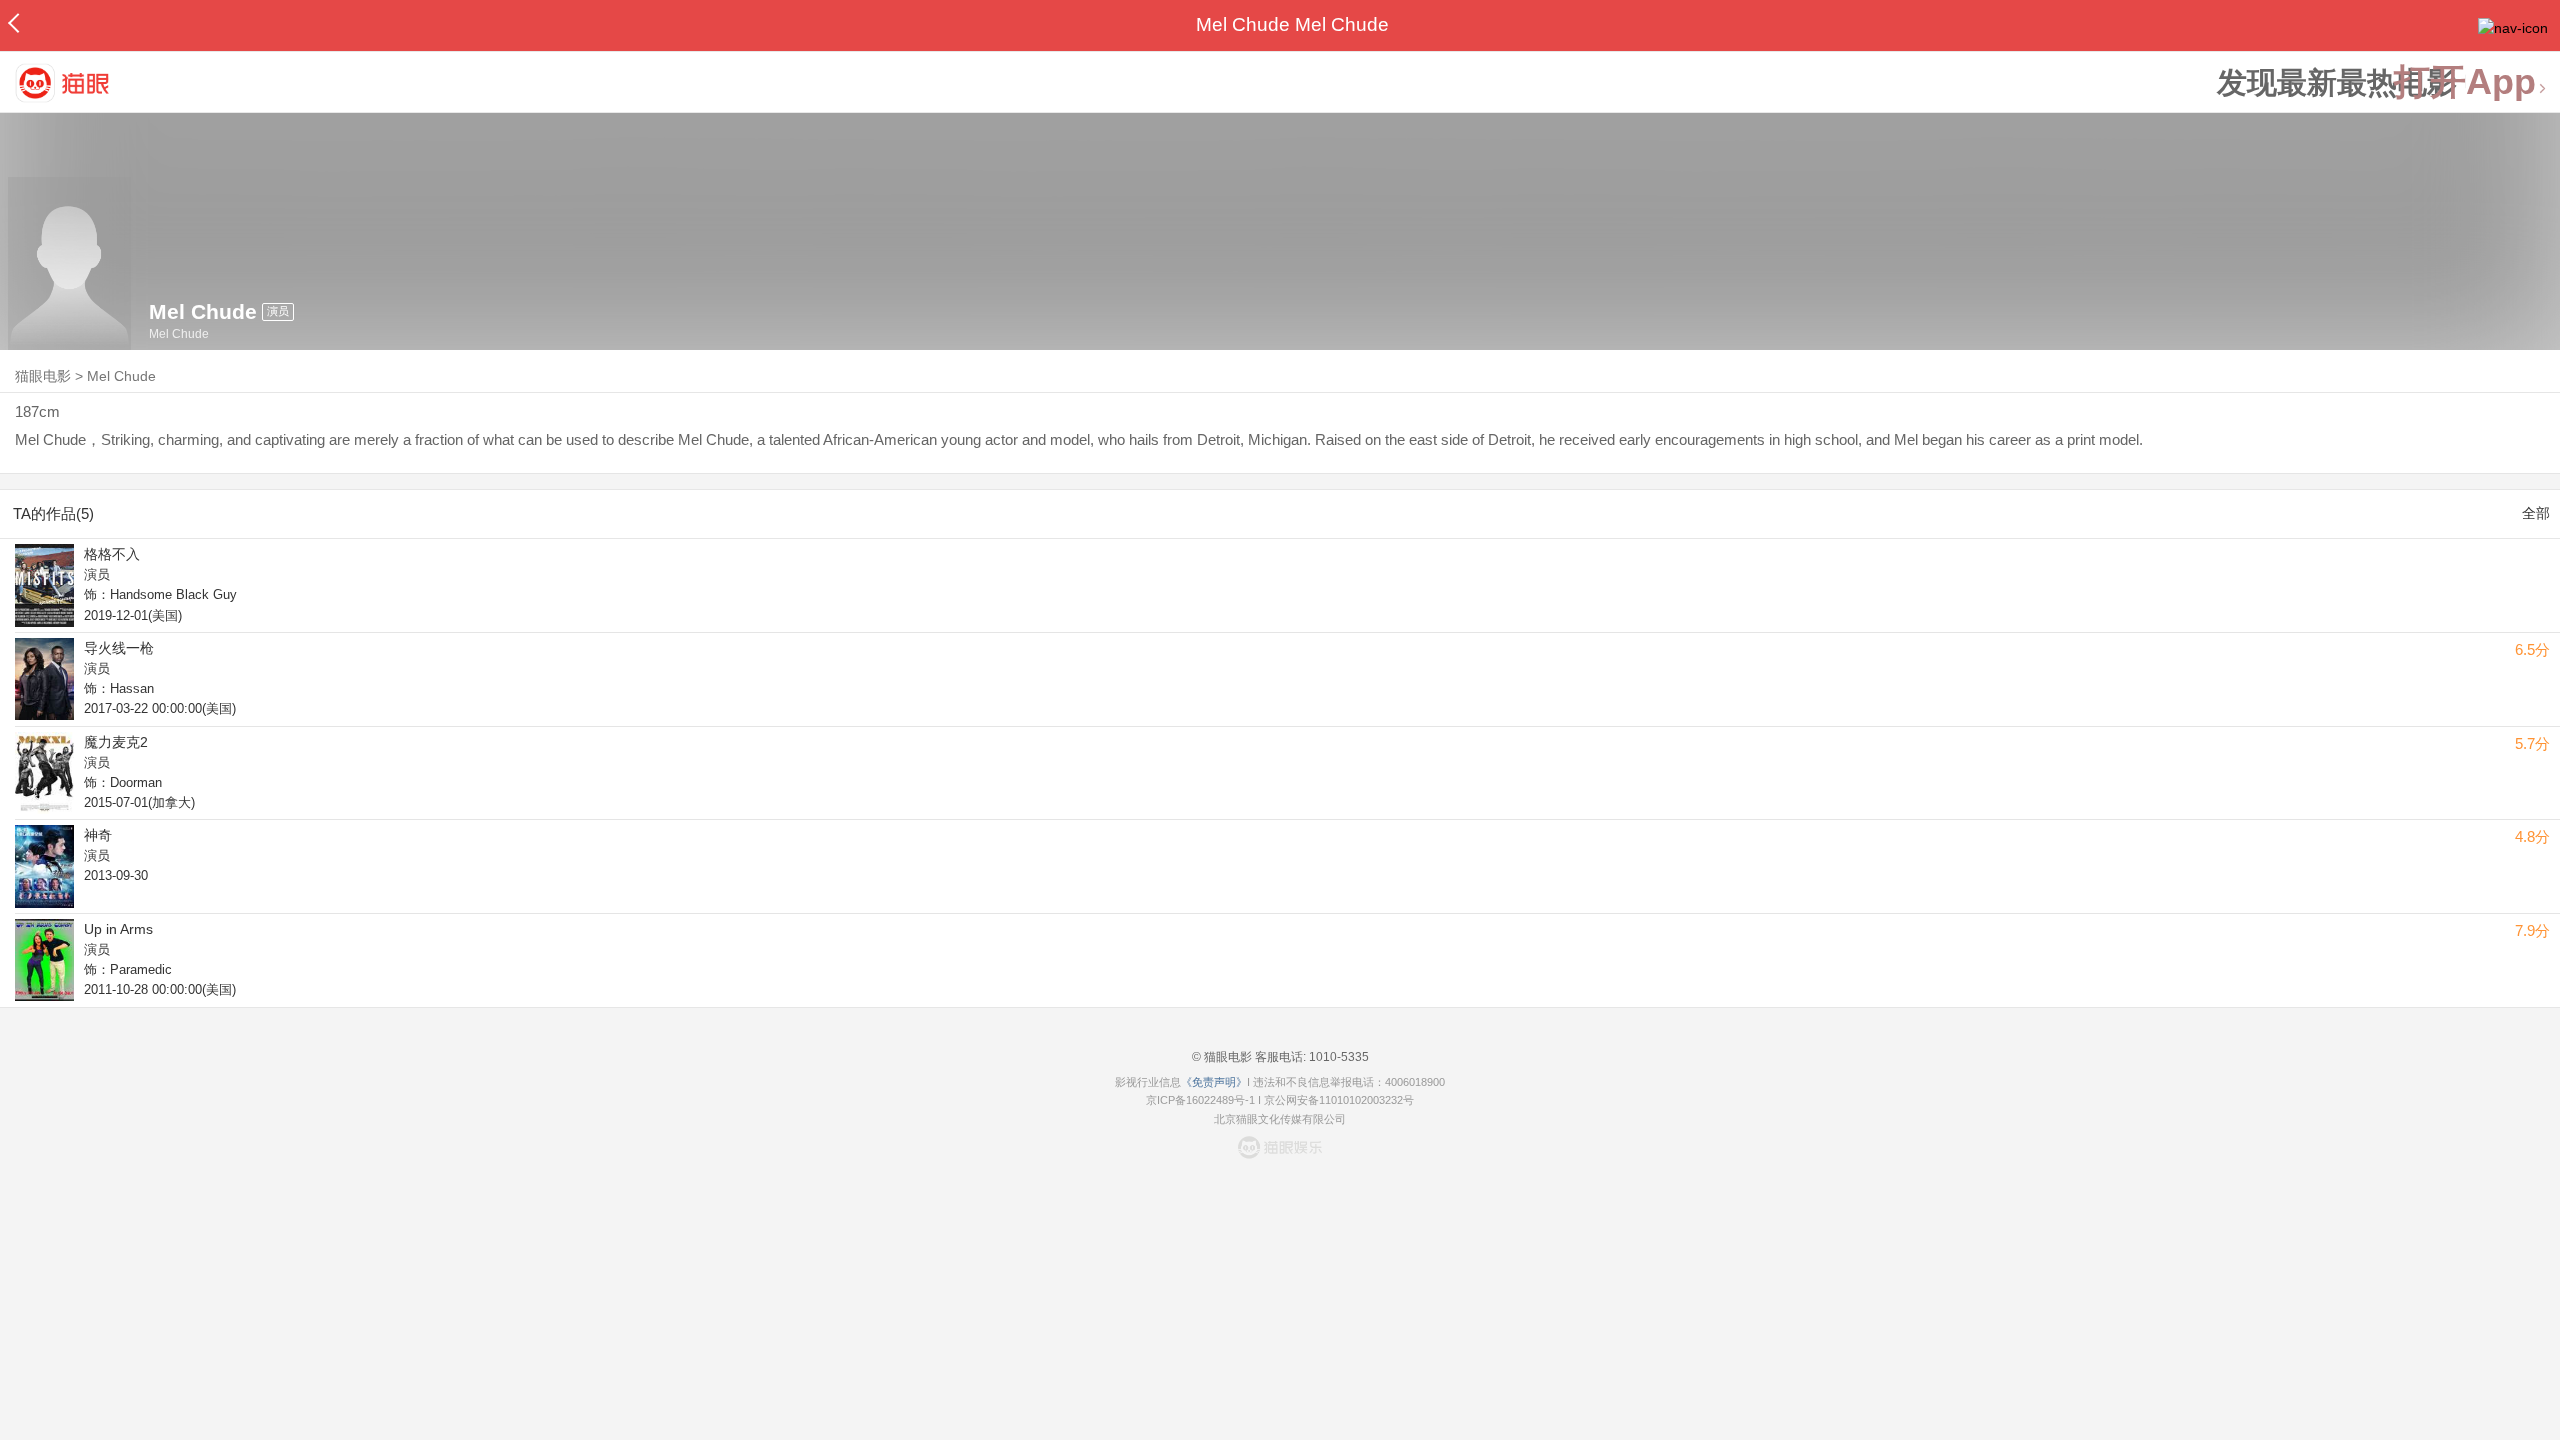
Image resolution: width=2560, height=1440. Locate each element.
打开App (2465, 82)
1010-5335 (1337, 1057)
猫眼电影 (43, 376)
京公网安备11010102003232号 (1339, 1100)
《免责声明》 (1214, 1082)
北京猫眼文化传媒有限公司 (1280, 1119)
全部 (2536, 513)
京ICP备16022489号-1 (1200, 1100)
